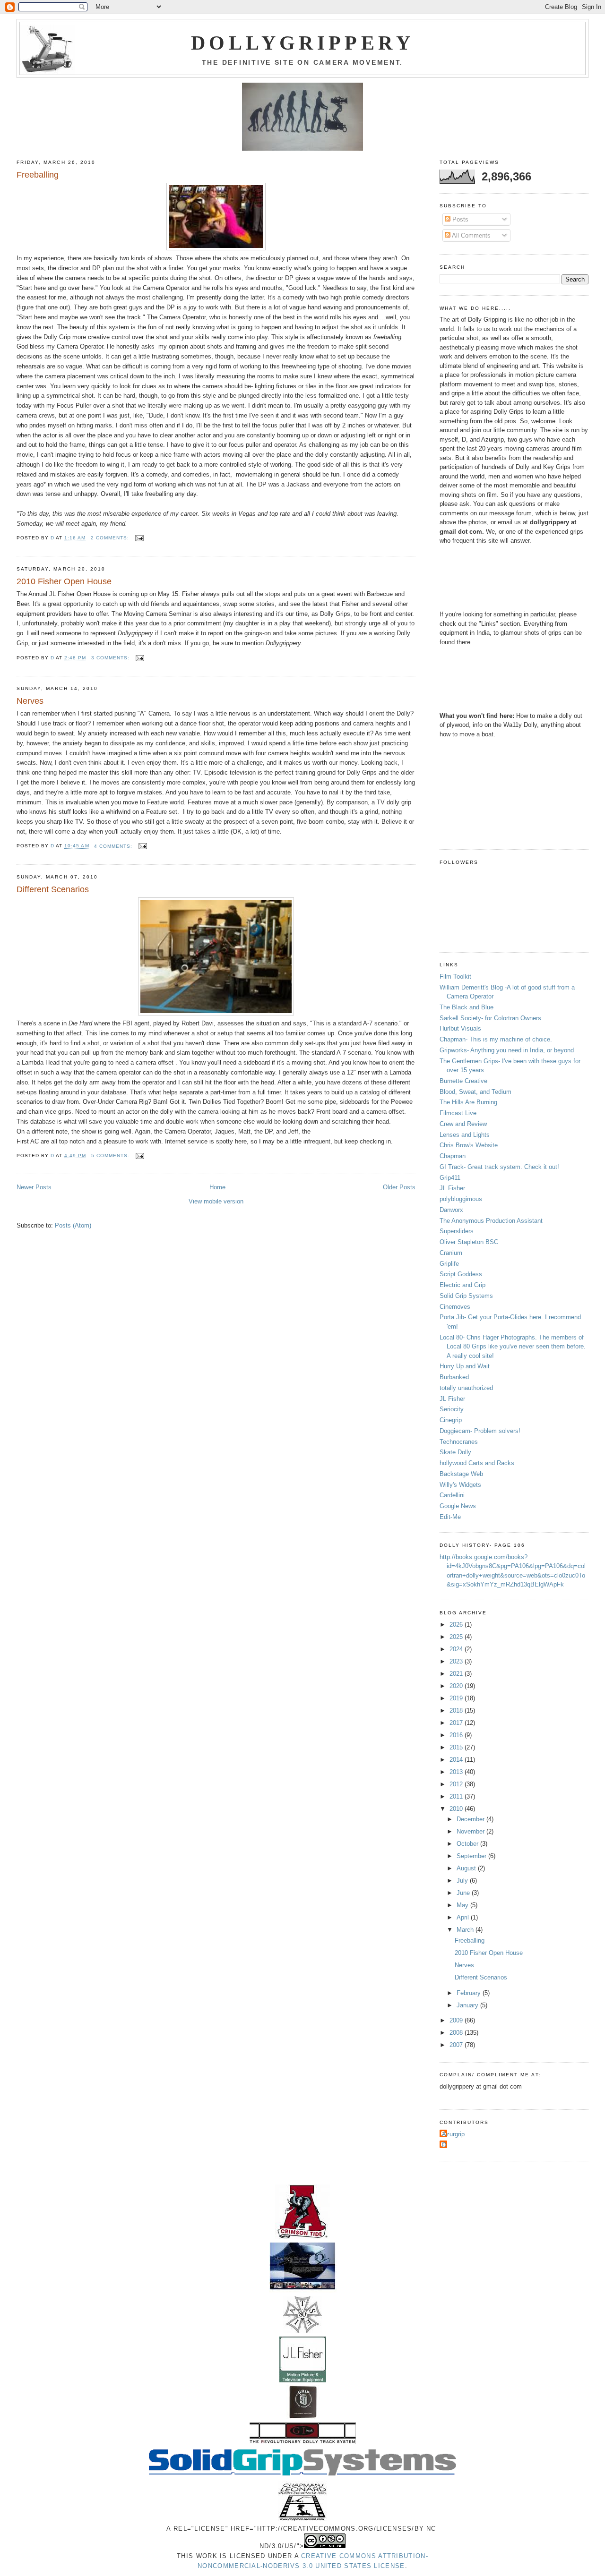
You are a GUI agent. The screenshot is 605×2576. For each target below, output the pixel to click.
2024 (457, 1649)
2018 (457, 1710)
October (468, 1844)
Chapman (453, 1156)
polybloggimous (461, 1199)
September (472, 1856)
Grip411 (450, 1178)
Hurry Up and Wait (465, 1366)
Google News (458, 1506)
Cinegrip (451, 1420)
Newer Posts (34, 1187)
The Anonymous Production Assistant (491, 1221)
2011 (457, 1796)
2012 (457, 1784)
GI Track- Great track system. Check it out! (499, 1167)
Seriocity (452, 1409)
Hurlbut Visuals (460, 1028)
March (466, 1930)
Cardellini (452, 1495)
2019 (457, 1698)
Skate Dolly (455, 1452)
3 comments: (111, 658)
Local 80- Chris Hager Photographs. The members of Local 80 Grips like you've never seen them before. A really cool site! (513, 1347)
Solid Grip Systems (466, 1296)
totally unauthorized (466, 1388)
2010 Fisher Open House (64, 581)
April (464, 1917)
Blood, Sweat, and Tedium (475, 1092)
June (464, 1893)
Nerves (30, 701)
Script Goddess (461, 1274)
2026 (457, 1625)
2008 (457, 2033)
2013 (457, 1772)
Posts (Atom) (73, 1225)
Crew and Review (463, 1124)
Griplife (449, 1264)
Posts (459, 219)
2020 (457, 1686)
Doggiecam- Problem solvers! (480, 1431)
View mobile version (216, 1201)
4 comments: (114, 846)
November (471, 1831)
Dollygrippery (302, 43)
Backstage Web (461, 1474)
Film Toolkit (455, 977)
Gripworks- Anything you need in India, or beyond (507, 1050)
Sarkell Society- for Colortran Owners (490, 1018)
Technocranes (459, 1442)
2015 (457, 1747)
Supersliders (457, 1231)
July (463, 1881)
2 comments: (111, 538)
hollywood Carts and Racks (477, 1463)
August (467, 1868)
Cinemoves (455, 1307)
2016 (457, 1735)
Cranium (451, 1253)
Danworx (451, 1210)
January (468, 2005)
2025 (457, 1637)
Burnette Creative (463, 1081)
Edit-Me (450, 1517)
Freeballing (38, 175)
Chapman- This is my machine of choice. (496, 1039)
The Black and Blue (467, 1007)
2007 (457, 2045)
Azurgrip (453, 2134)
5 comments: (111, 1156)
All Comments (471, 235)
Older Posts (399, 1187)
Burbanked (454, 1377)
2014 (457, 1760)
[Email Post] (139, 538)
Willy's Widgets (460, 1485)
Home (217, 1187)
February (470, 1993)
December (471, 1819)
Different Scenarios (53, 889)
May (463, 1905)
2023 (457, 1661)
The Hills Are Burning (468, 1102)
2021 (457, 1674)
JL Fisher (452, 1188)
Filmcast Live (458, 1113)
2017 (457, 1723)
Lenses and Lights (465, 1135)
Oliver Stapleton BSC (469, 1242)
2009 (457, 2020)
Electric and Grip (462, 1285)
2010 (457, 1809)
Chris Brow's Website (469, 1145)
